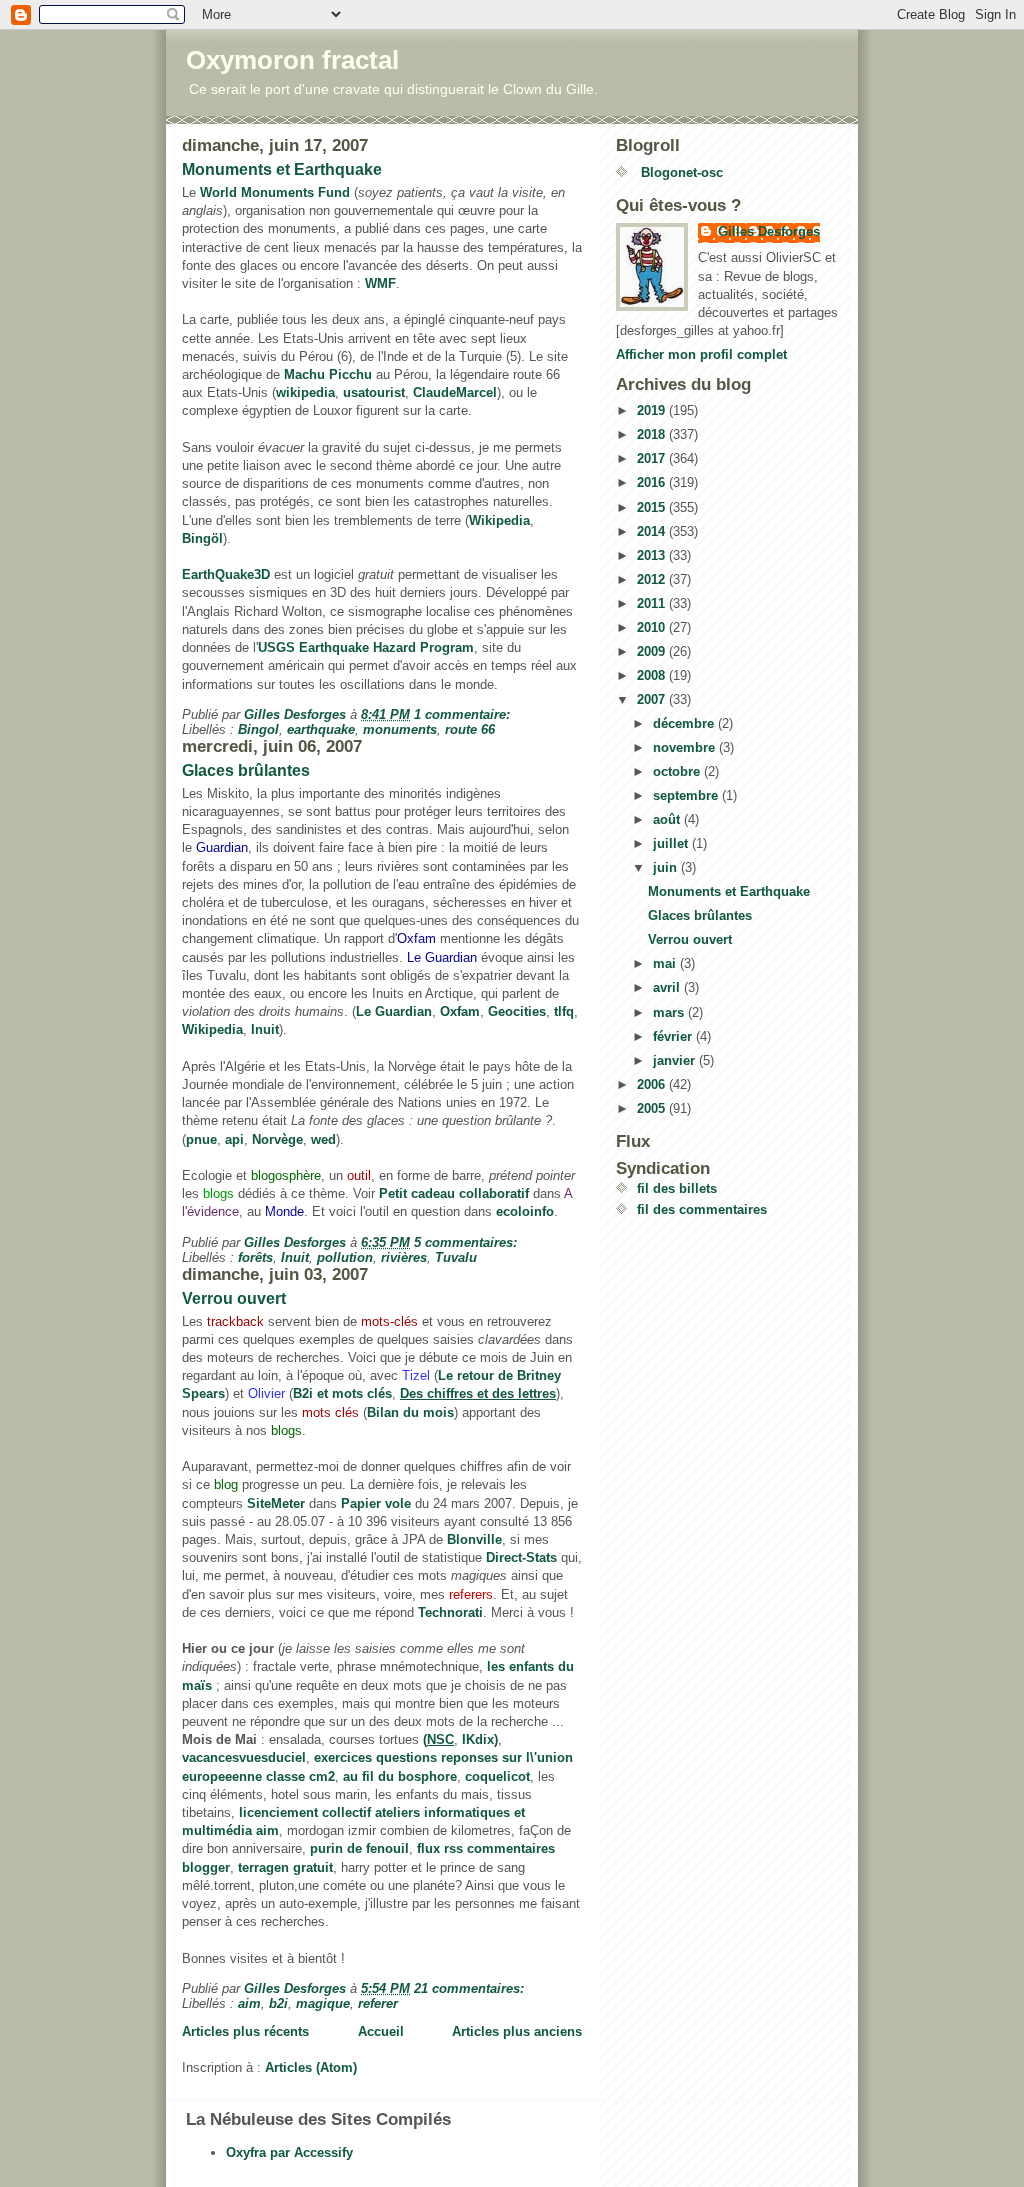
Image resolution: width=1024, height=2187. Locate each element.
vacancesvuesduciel (244, 1757)
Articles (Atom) (311, 2067)
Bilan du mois (410, 1412)
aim (249, 2003)
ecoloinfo (525, 1211)
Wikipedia (499, 520)
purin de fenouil (359, 1848)
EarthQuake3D (226, 574)
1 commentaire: (464, 714)
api (234, 1139)
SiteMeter (276, 1503)
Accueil (381, 2031)
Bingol (258, 729)
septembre (687, 795)
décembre (685, 723)
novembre (686, 747)
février (674, 1036)
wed (323, 1139)
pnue (201, 1139)
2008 (653, 675)
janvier (676, 1060)
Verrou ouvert (234, 1298)
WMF (380, 283)
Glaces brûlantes (246, 770)
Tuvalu (456, 1257)
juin (667, 867)
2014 (653, 531)
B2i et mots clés (342, 1393)
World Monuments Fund (275, 192)
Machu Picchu (328, 374)
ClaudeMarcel (455, 392)
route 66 (470, 729)
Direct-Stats (521, 1557)
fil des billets (677, 1188)
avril (668, 987)
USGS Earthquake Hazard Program (366, 647)
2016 (653, 482)
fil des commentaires (702, 1209)
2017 (653, 458)
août (668, 819)
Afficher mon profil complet (701, 354)
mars (670, 1012)
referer (378, 2003)
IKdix (478, 1739)
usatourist (374, 392)
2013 (653, 555)
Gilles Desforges (769, 231)
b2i (278, 2003)
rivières (404, 1257)
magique (323, 2003)
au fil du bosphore (400, 1776)
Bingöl (202, 538)
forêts (255, 1257)
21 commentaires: (471, 1988)
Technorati (450, 1612)
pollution (345, 1257)
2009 (653, 651)
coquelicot (497, 1776)
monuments (400, 729)
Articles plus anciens (517, 2031)
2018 (653, 434)
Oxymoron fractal (292, 60)
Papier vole (376, 1503)
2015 (653, 507)
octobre (678, 771)
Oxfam (460, 1011)
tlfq (564, 1011)
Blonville (474, 1539)
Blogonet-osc (680, 172)
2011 (653, 603)
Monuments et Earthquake (282, 169)
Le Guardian (394, 1011)
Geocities (517, 1011)
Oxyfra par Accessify (289, 2152)
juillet (672, 843)
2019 (653, 410)
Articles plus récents (245, 2031)
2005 (653, 1108)
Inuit (265, 1029)
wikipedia (305, 392)
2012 (653, 579)
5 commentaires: (467, 1242)
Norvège (277, 1139)
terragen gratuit (285, 1867)
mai (666, 963)
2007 (653, 699)
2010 (653, 627)
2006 (653, 1084)
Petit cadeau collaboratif (454, 1193)
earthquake (321, 729)
